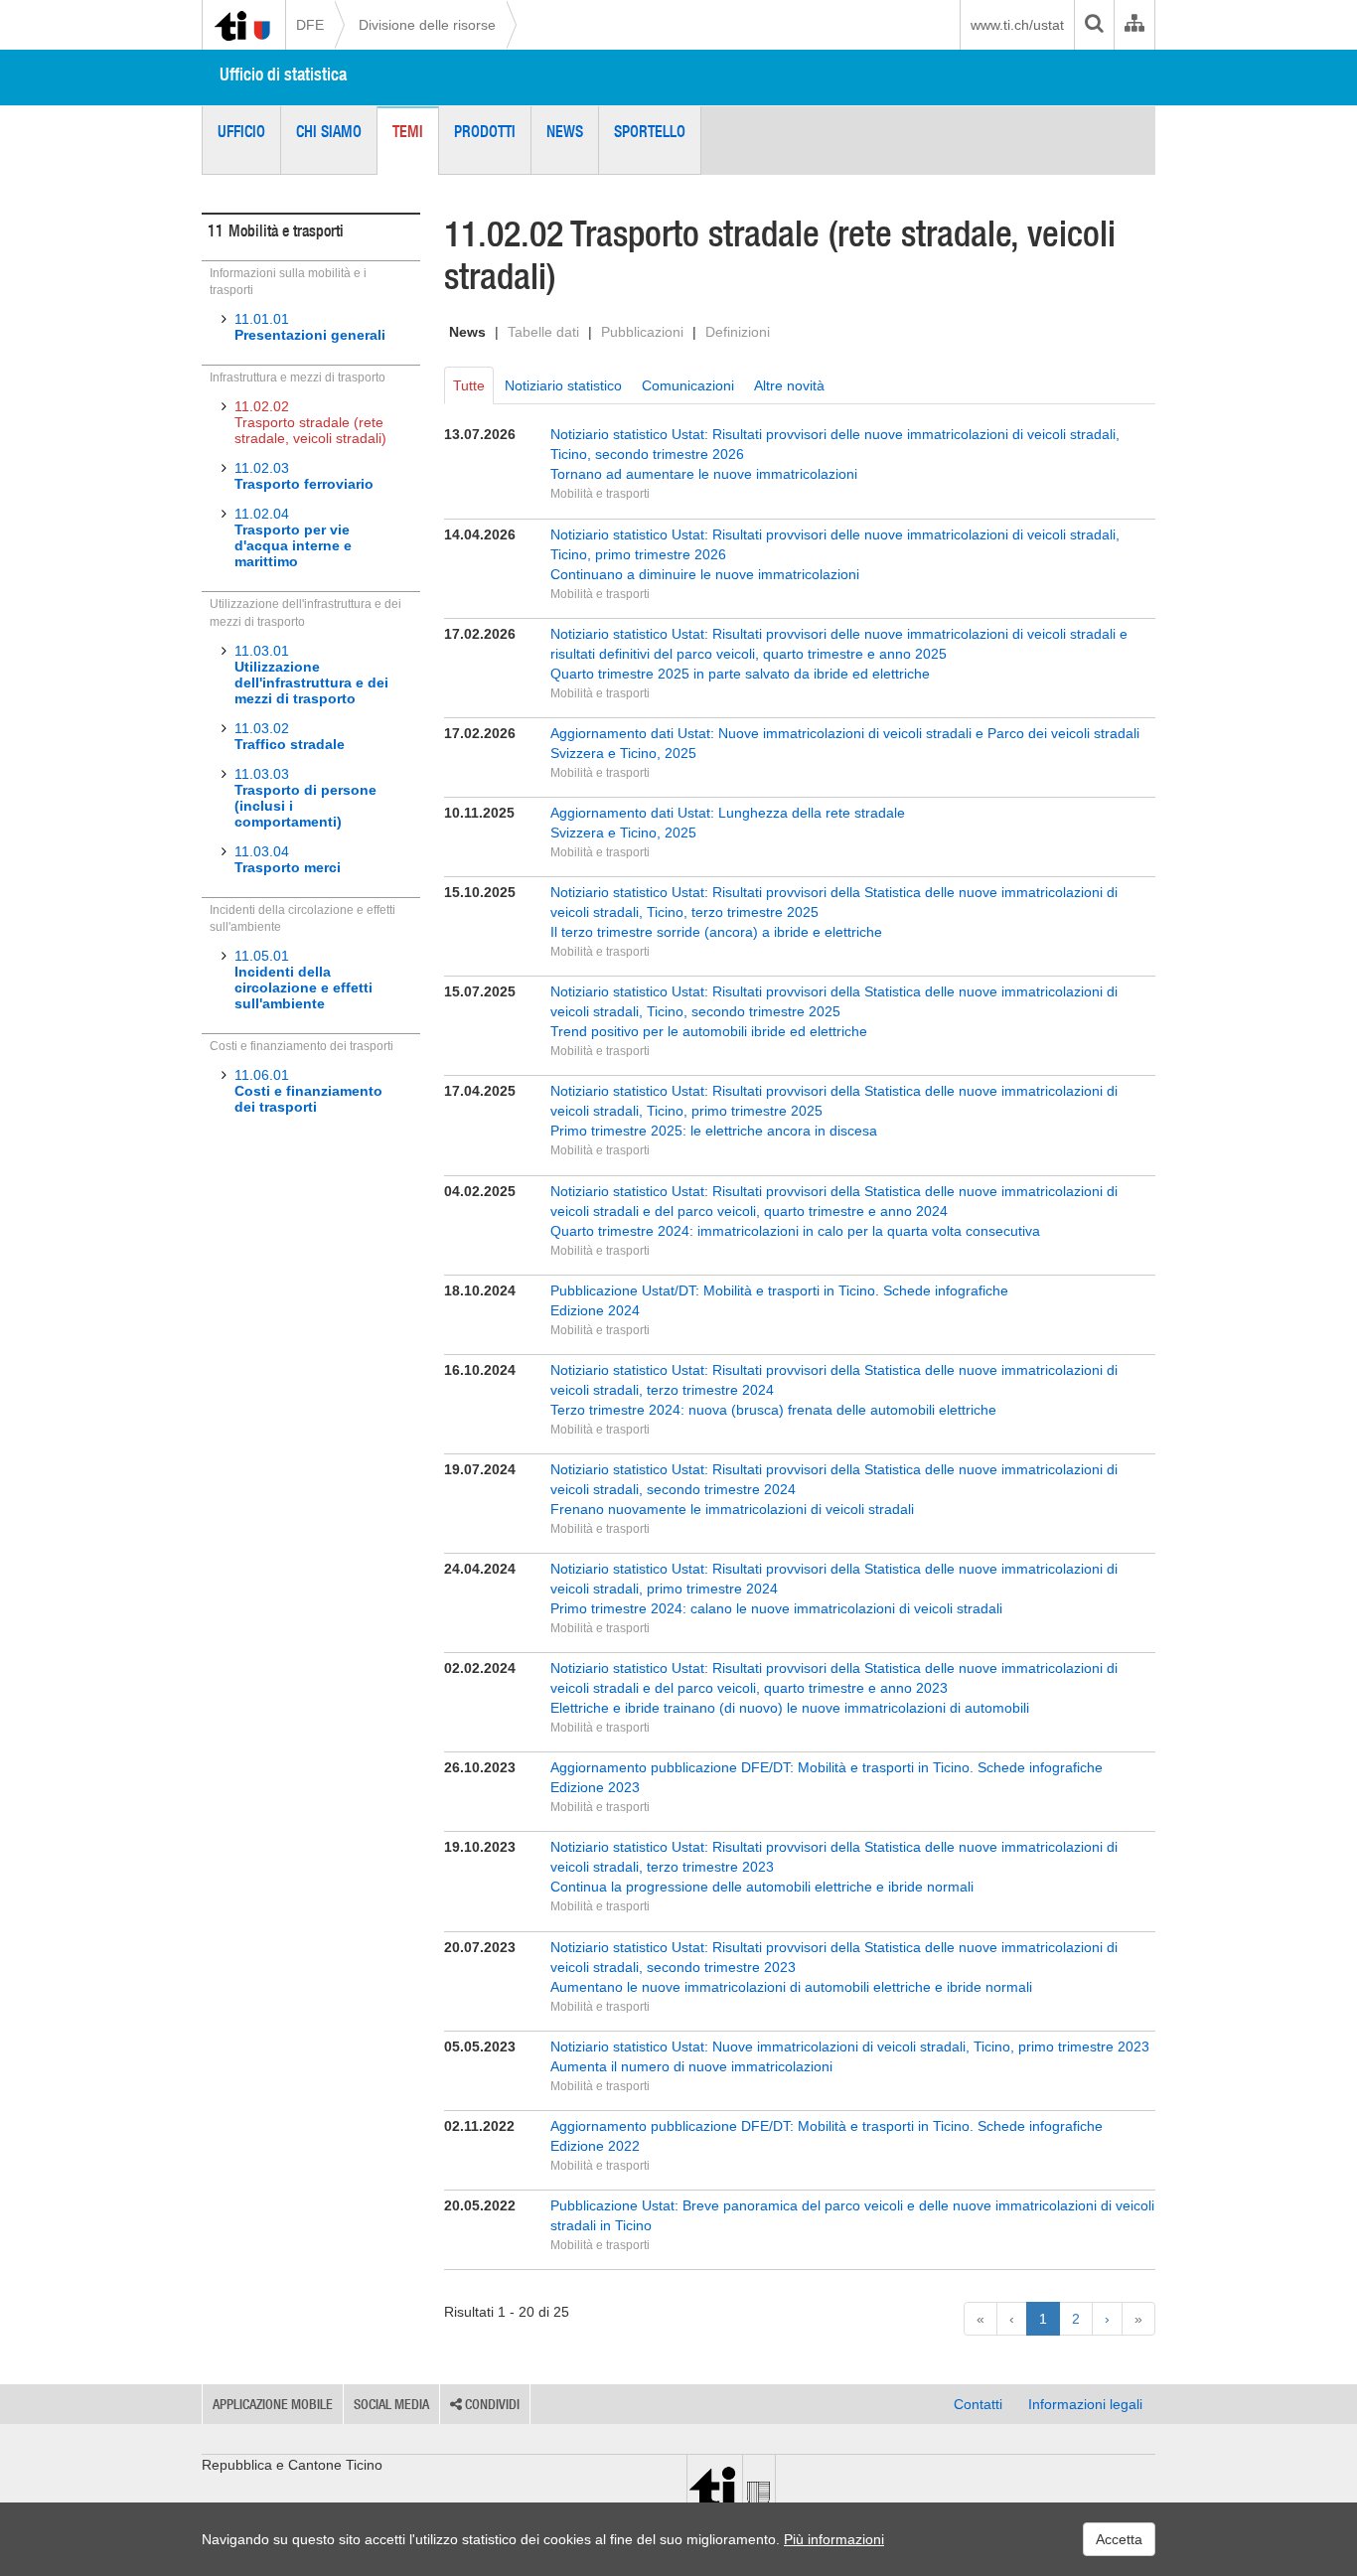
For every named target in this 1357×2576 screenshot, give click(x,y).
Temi (408, 131)
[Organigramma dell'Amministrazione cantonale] (1134, 25)
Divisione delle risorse (427, 25)
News (565, 131)
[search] (1094, 25)
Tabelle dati (543, 332)
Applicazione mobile (273, 2404)
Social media (391, 2404)
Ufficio (241, 131)
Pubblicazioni (642, 332)
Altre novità (789, 385)
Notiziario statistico (563, 385)
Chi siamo (329, 131)
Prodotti (485, 131)
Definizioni (738, 332)
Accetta (1119, 2539)
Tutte (469, 385)
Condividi (491, 2404)
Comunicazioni (688, 385)
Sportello (650, 131)
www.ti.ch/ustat (1017, 25)
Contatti (978, 2404)
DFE (310, 25)
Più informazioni (834, 2539)
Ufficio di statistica (283, 74)
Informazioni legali (1085, 2404)
